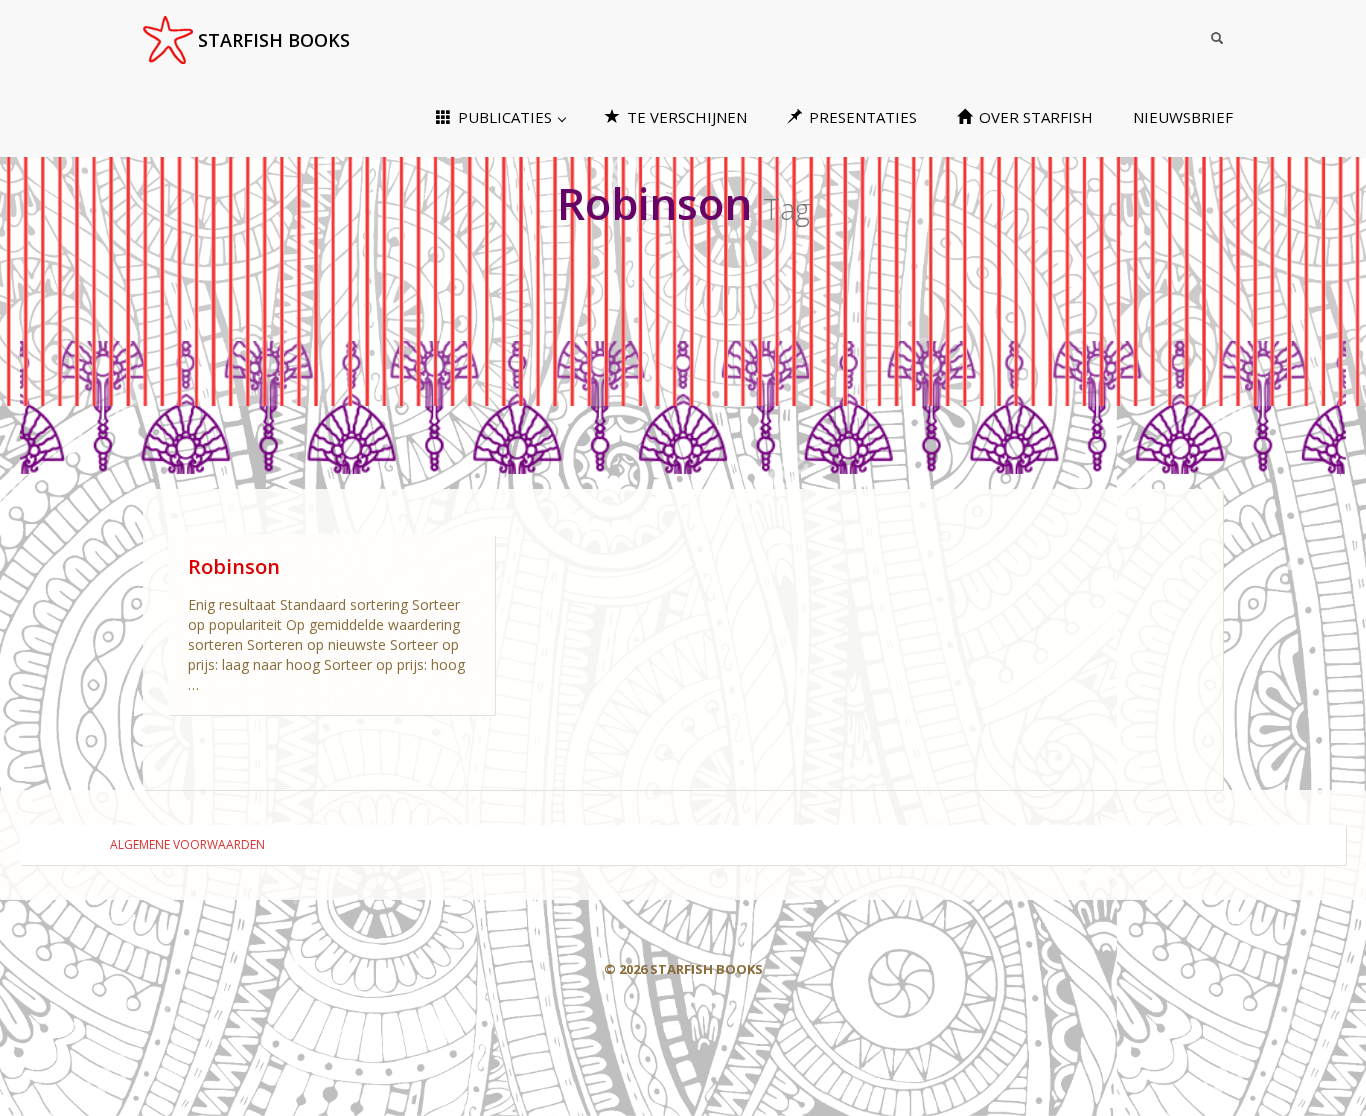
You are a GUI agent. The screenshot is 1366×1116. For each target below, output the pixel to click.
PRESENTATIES (861, 117)
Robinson (234, 566)
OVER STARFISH (1034, 117)
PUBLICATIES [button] (505, 117)
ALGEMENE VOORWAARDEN (187, 844)
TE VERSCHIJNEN (685, 117)
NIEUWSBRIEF (1183, 117)
